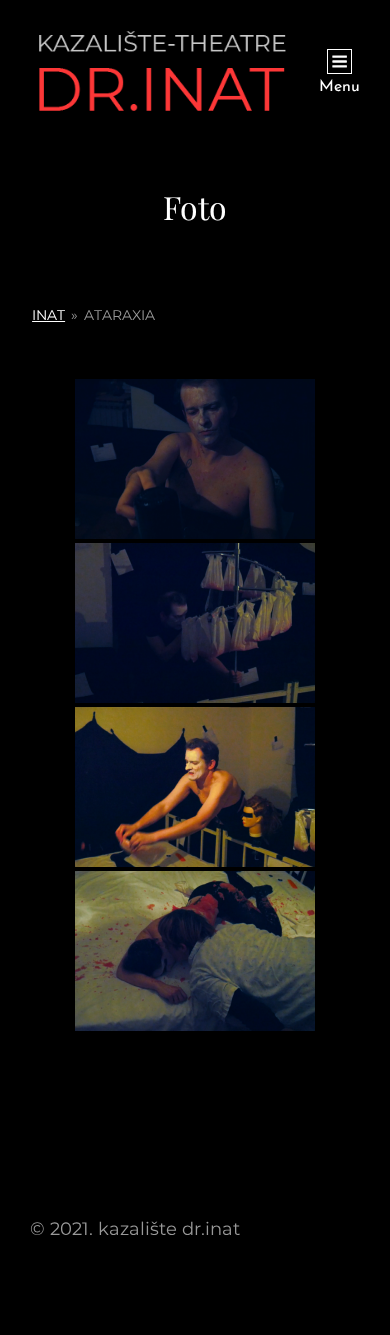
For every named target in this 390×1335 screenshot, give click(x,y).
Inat (48, 315)
